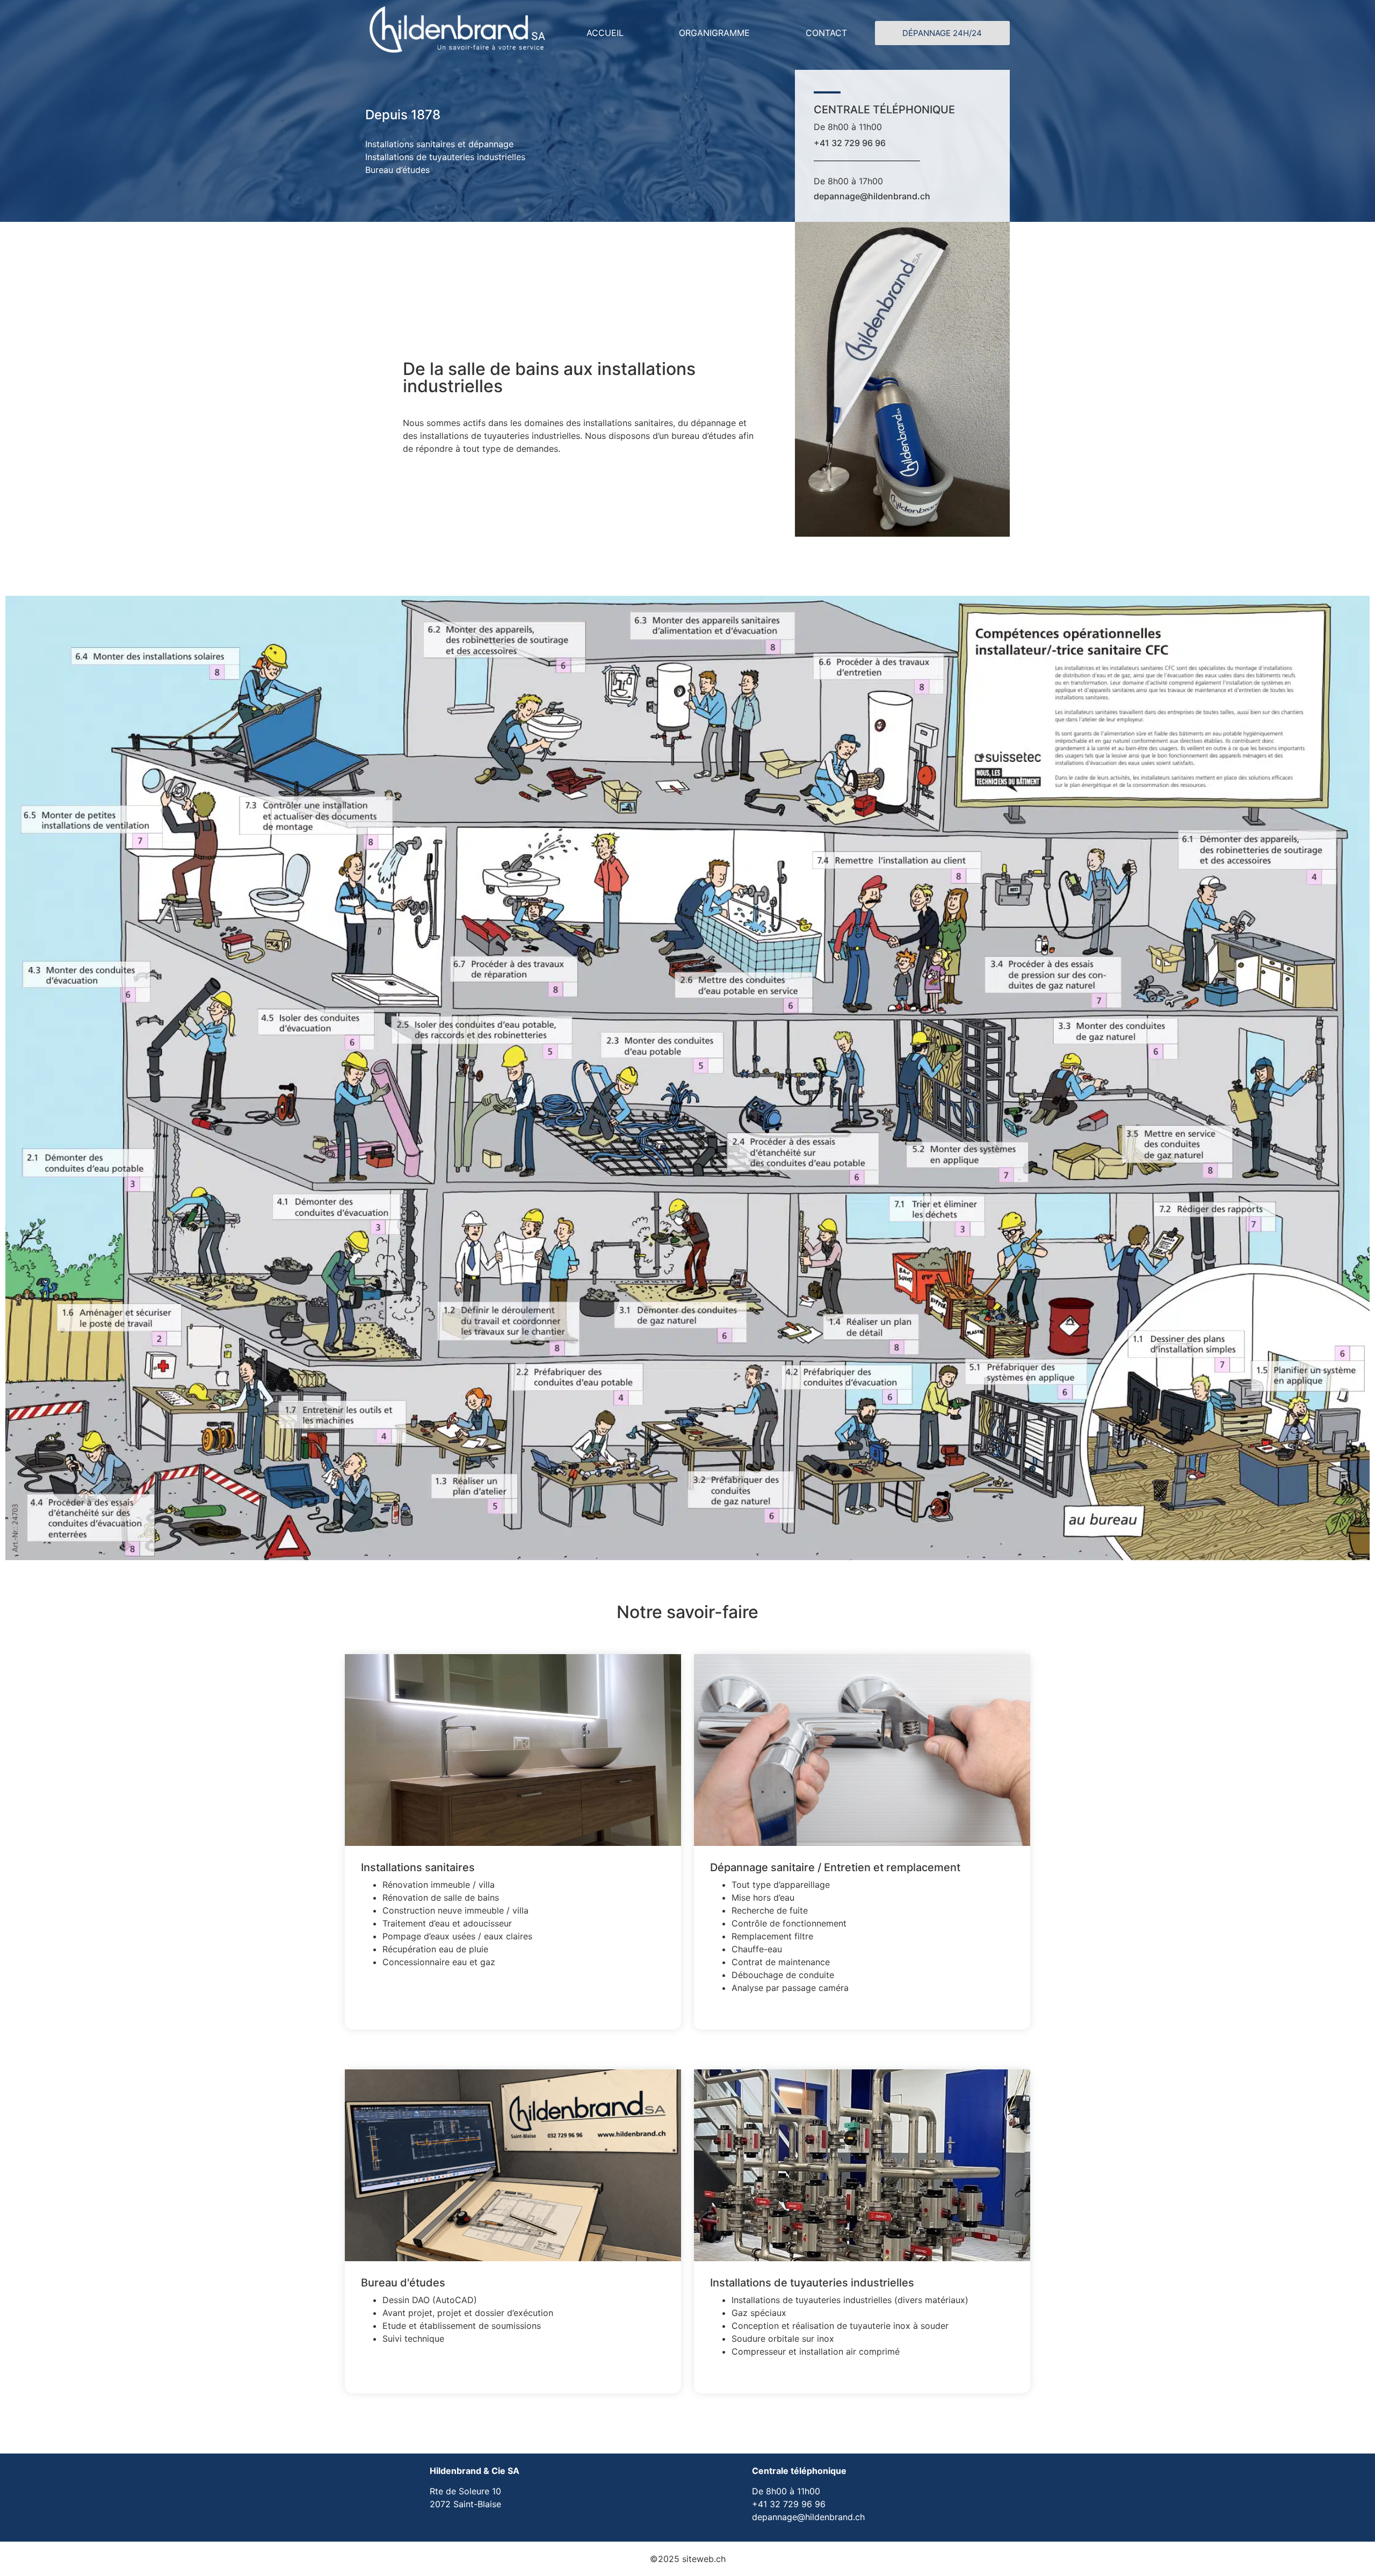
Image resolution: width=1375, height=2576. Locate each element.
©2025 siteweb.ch (688, 2559)
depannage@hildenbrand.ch (872, 196)
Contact (826, 33)
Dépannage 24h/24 (942, 33)
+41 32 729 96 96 (850, 143)
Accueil (605, 33)
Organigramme (714, 33)
